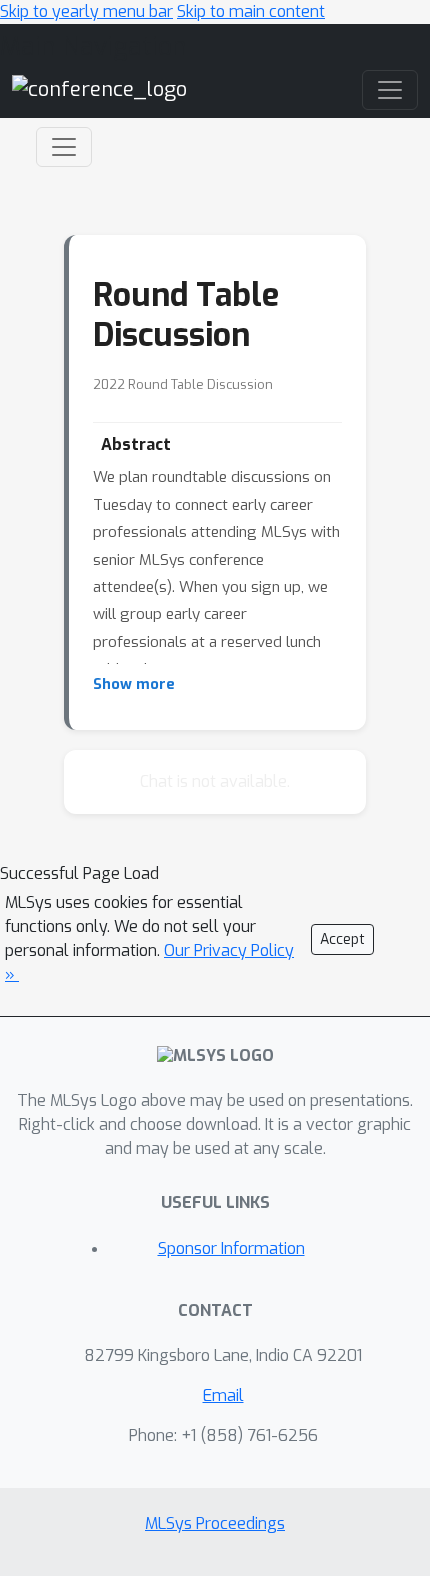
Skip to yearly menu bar (86, 11)
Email (223, 1395)
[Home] (99, 89)
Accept (342, 939)
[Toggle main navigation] (390, 90)
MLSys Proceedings (215, 1523)
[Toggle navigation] (64, 147)
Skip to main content (251, 11)
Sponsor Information (231, 1248)
